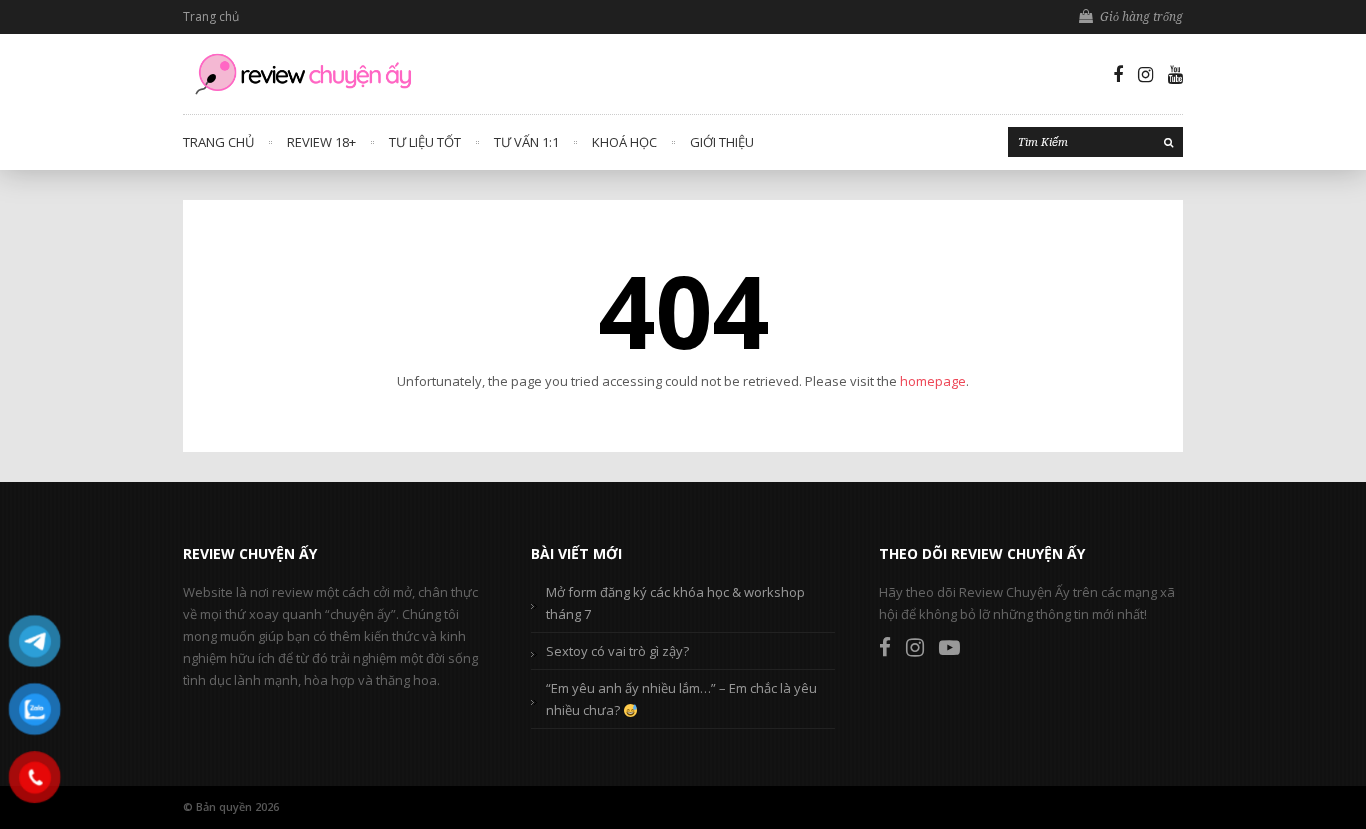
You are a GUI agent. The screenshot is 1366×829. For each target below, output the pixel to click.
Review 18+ (321, 142)
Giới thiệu (722, 142)
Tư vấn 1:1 (526, 142)
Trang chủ (211, 16)
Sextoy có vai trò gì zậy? (617, 651)
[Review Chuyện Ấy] (303, 74)
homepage (933, 381)
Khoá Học (624, 142)
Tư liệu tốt (425, 142)
